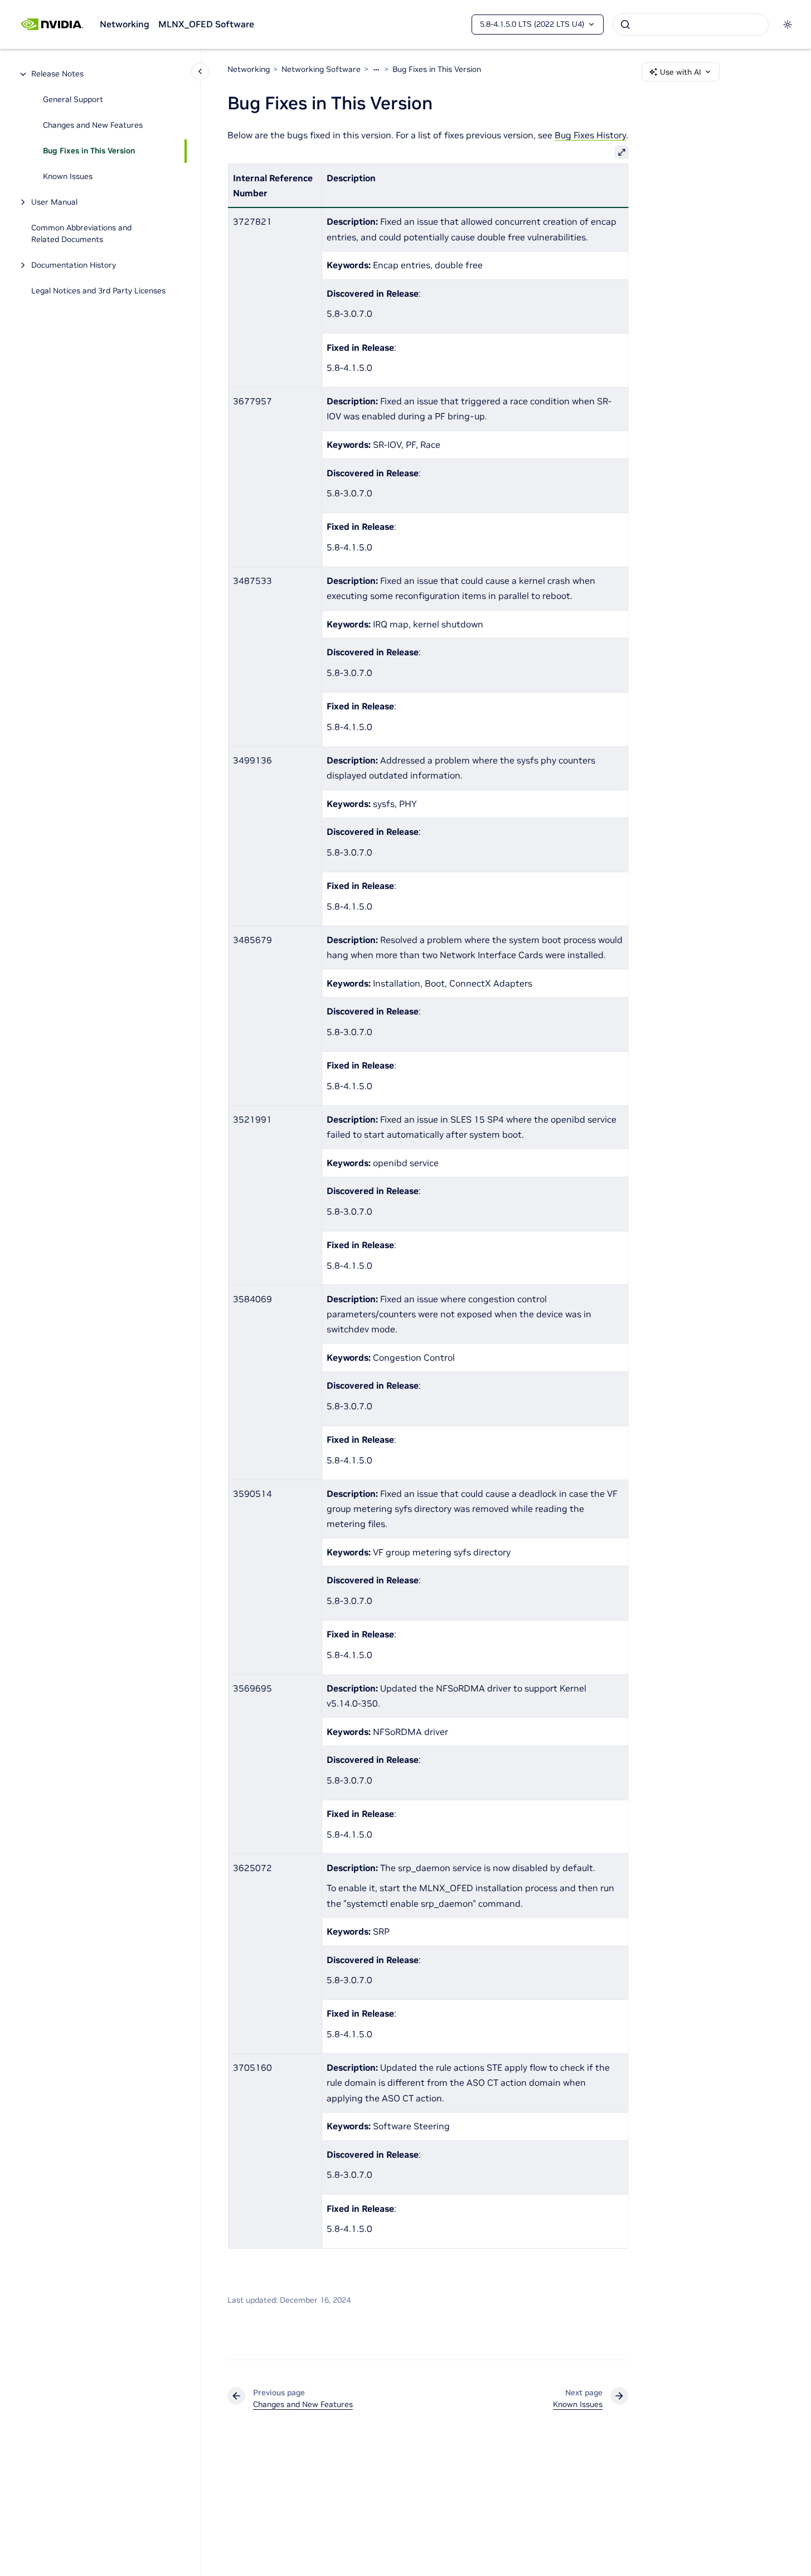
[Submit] (625, 25)
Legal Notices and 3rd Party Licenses (98, 291)
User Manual (54, 202)
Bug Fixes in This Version (89, 151)
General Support (73, 100)
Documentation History (74, 265)
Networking (125, 24)
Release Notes (57, 74)
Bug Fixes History (590, 135)
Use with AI (681, 72)
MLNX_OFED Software (206, 24)
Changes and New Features (93, 125)
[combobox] (691, 25)
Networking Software (321, 69)
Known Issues (68, 177)
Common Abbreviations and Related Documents (81, 234)
